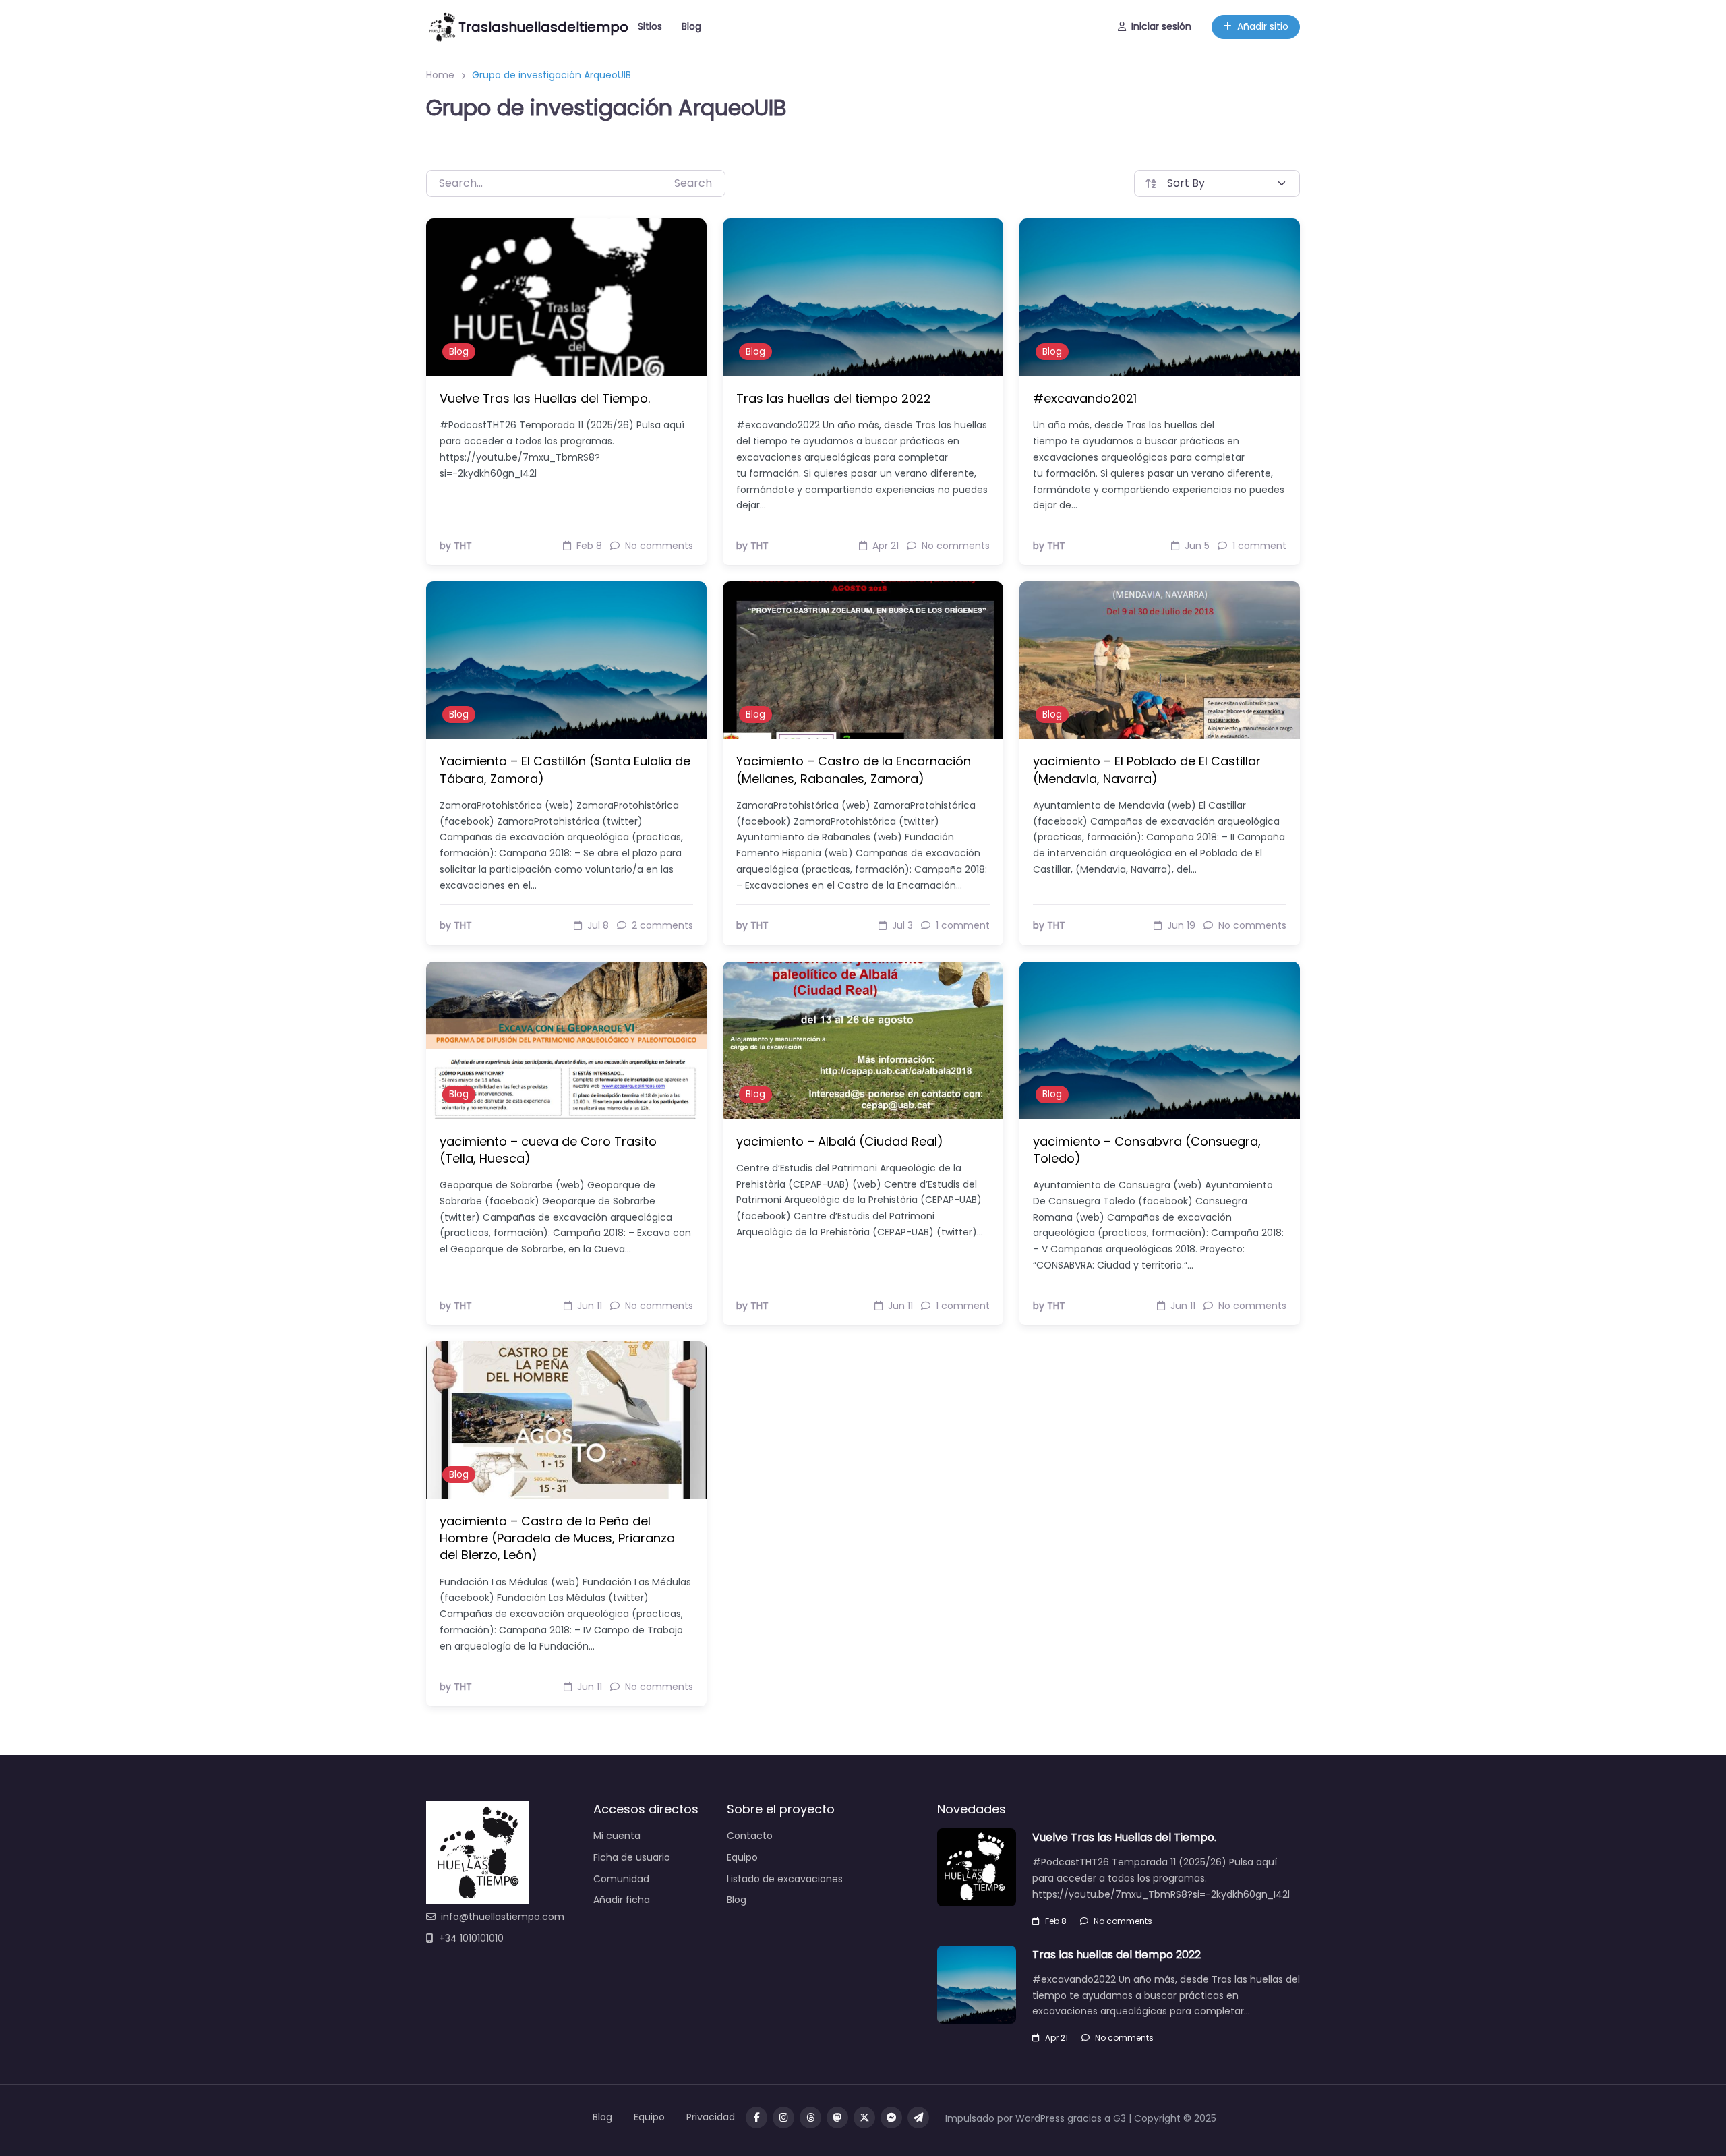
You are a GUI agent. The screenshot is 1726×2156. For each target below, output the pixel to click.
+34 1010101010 (471, 1938)
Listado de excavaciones (785, 1879)
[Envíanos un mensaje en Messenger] (891, 2118)
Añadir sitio (1263, 26)
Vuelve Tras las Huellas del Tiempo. (545, 398)
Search (693, 183)
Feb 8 (1056, 1921)
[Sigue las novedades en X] (864, 2118)
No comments (1123, 1921)
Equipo (742, 1857)
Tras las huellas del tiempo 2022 (834, 398)
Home (440, 75)
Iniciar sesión (1161, 26)
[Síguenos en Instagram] (783, 2118)
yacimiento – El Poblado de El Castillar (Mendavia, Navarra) (1147, 769)
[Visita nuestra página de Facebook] (756, 2118)
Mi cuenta (617, 1836)
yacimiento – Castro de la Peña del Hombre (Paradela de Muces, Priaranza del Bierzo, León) (557, 1538)
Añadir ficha (622, 1900)
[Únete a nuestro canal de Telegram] (918, 2118)
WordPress (1040, 2118)
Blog (691, 26)
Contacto (750, 1836)
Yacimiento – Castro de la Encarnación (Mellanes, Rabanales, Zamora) (854, 769)
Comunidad (621, 1879)
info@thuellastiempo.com (503, 1917)
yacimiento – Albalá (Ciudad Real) (840, 1141)
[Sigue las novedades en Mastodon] (837, 2118)
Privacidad (711, 2117)
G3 (1120, 2118)
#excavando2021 (1085, 398)
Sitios (650, 26)
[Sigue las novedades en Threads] (810, 2118)
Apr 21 (1057, 2038)
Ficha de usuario (632, 1857)
